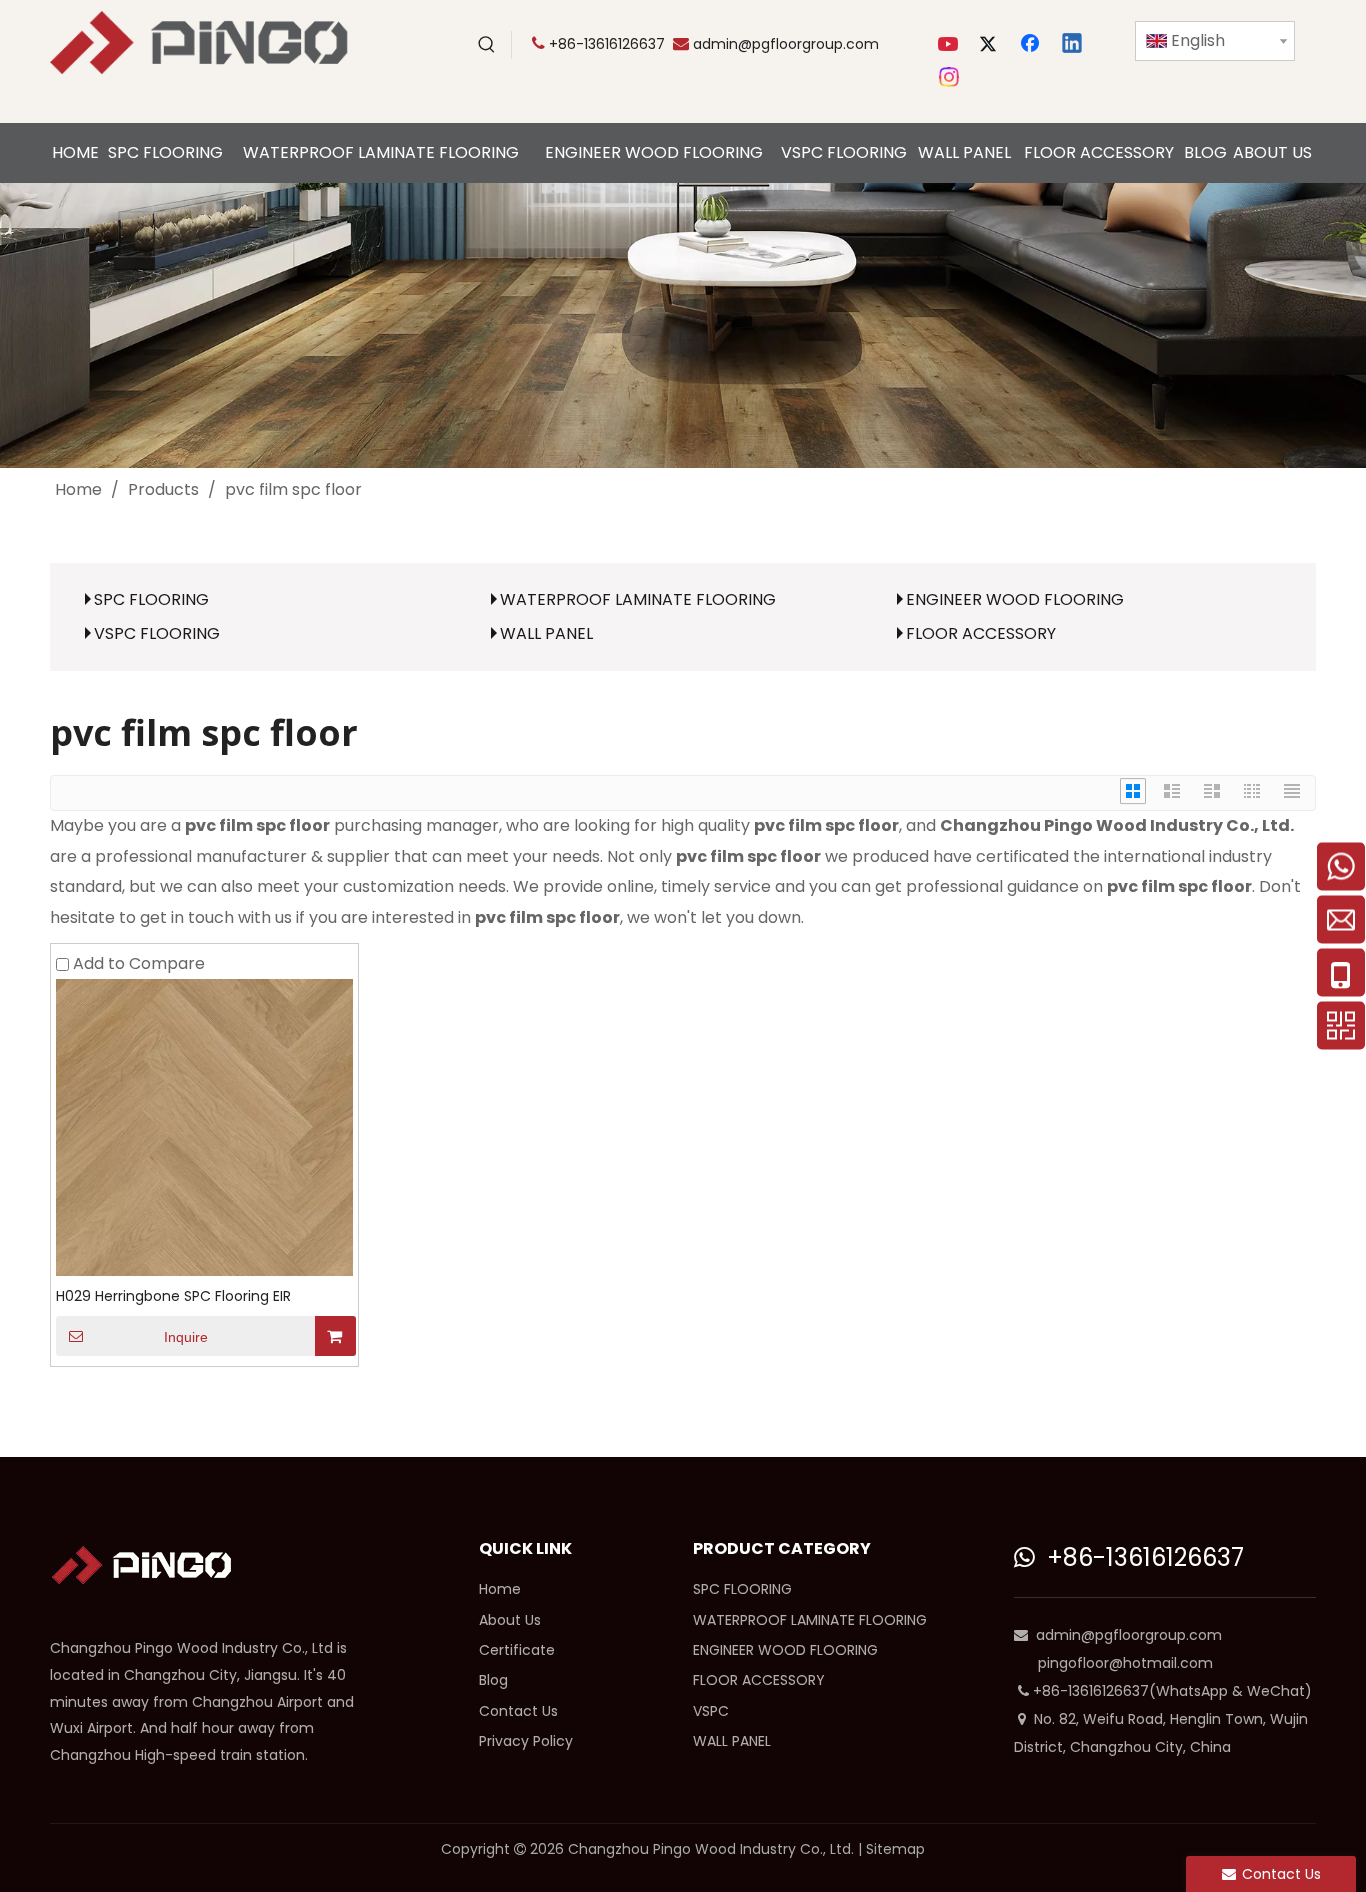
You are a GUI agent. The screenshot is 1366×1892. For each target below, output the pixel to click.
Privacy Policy (526, 1741)
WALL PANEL (546, 633)
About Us (510, 1620)
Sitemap (895, 1849)
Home (500, 1589)
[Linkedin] (1073, 45)
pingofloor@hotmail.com (1125, 1663)
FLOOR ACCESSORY (981, 633)
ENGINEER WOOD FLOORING (1015, 599)
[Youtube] (950, 45)
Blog (493, 1680)
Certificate (517, 1650)
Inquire (186, 1337)
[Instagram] (950, 77)
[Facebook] (1032, 45)
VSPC (711, 1711)
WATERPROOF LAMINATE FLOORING (638, 599)
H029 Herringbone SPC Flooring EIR (173, 1296)
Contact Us (518, 1711)
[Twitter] (991, 45)
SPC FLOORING (151, 599)
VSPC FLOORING (157, 633)
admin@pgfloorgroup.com (786, 44)
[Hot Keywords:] (487, 45)
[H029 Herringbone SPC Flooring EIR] (204, 1126)
